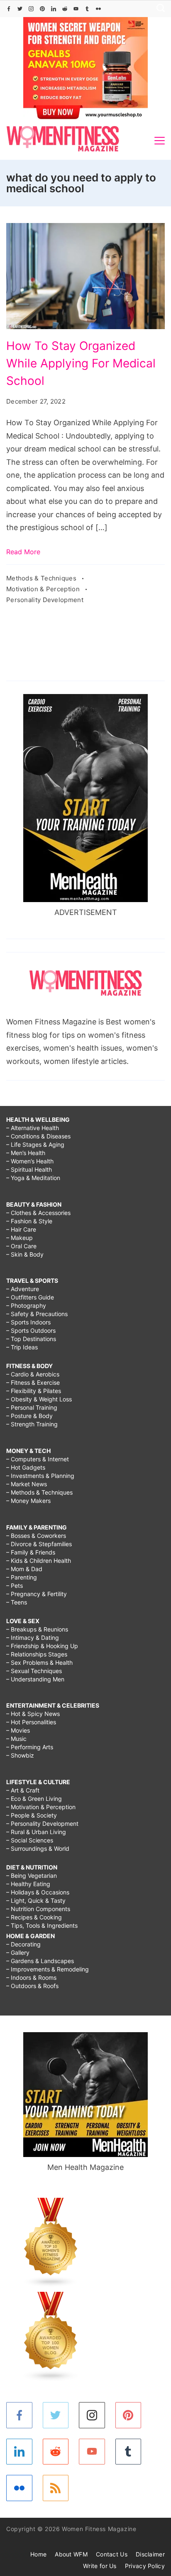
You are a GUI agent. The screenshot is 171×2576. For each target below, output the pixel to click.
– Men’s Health (26, 1153)
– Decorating (23, 1944)
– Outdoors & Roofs (32, 1986)
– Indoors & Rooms (31, 1977)
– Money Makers (28, 1501)
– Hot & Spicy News (33, 1714)
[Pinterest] (42, 9)
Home (38, 2554)
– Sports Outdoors (31, 1330)
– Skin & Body (25, 1254)
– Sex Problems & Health (39, 1662)
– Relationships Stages (37, 1654)
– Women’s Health (30, 1161)
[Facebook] (9, 9)
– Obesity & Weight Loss (39, 1399)
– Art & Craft (23, 1790)
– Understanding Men (35, 1679)
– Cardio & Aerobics (33, 1374)
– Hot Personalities (31, 1722)
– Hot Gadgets (26, 1467)
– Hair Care (21, 1229)
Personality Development (45, 600)
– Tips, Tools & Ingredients (42, 1925)
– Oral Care (21, 1246)
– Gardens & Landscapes (40, 1961)
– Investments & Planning (40, 1476)
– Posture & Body (29, 1416)
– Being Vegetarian (32, 1876)
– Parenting (22, 1577)
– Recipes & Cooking (34, 1917)
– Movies (18, 1730)
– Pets (15, 1586)
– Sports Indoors (28, 1322)
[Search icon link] (159, 9)
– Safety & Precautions (37, 1314)
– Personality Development (42, 1824)
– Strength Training (32, 1424)
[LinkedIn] (54, 9)
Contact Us (112, 2554)
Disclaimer (150, 2554)
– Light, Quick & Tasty (36, 1900)
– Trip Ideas (22, 1347)
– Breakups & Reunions (37, 1629)
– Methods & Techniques (39, 1492)
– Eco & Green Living (34, 1799)
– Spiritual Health (29, 1169)
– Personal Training (32, 1407)
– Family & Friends (31, 1552)
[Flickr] (98, 9)
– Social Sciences (30, 1840)
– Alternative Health (33, 1128)
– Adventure (23, 1289)
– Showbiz (20, 1755)
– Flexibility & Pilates (34, 1391)
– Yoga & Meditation (33, 1178)
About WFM (71, 2554)
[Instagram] (31, 9)
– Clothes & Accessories (38, 1213)
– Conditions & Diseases (38, 1136)
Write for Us (100, 2566)
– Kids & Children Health (39, 1561)
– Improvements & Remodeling (48, 1969)
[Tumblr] (87, 9)
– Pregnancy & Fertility (37, 1594)
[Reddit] (65, 9)
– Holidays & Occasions (38, 1892)
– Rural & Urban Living (36, 1832)
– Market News (27, 1484)
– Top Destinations (31, 1339)
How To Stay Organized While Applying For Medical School (81, 363)
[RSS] (56, 2488)
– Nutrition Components (38, 1909)
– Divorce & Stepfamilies (39, 1544)
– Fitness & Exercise (33, 1382)
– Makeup (20, 1238)
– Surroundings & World (38, 1848)
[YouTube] (76, 9)
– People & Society (32, 1815)
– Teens (17, 1602)
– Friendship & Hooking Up (42, 1646)
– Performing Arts (30, 1747)
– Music (16, 1739)
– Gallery (18, 1952)
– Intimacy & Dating (33, 1638)
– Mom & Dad (24, 1569)
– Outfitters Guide (30, 1297)
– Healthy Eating (28, 1884)
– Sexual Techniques (34, 1671)
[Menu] (160, 141)
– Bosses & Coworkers (36, 1536)
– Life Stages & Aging (35, 1144)
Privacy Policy (145, 2566)
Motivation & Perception (44, 589)
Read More (23, 552)
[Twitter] (20, 9)
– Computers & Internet (38, 1459)
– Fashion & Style (29, 1221)
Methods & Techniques (42, 578)
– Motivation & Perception (41, 1807)
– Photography (26, 1305)
